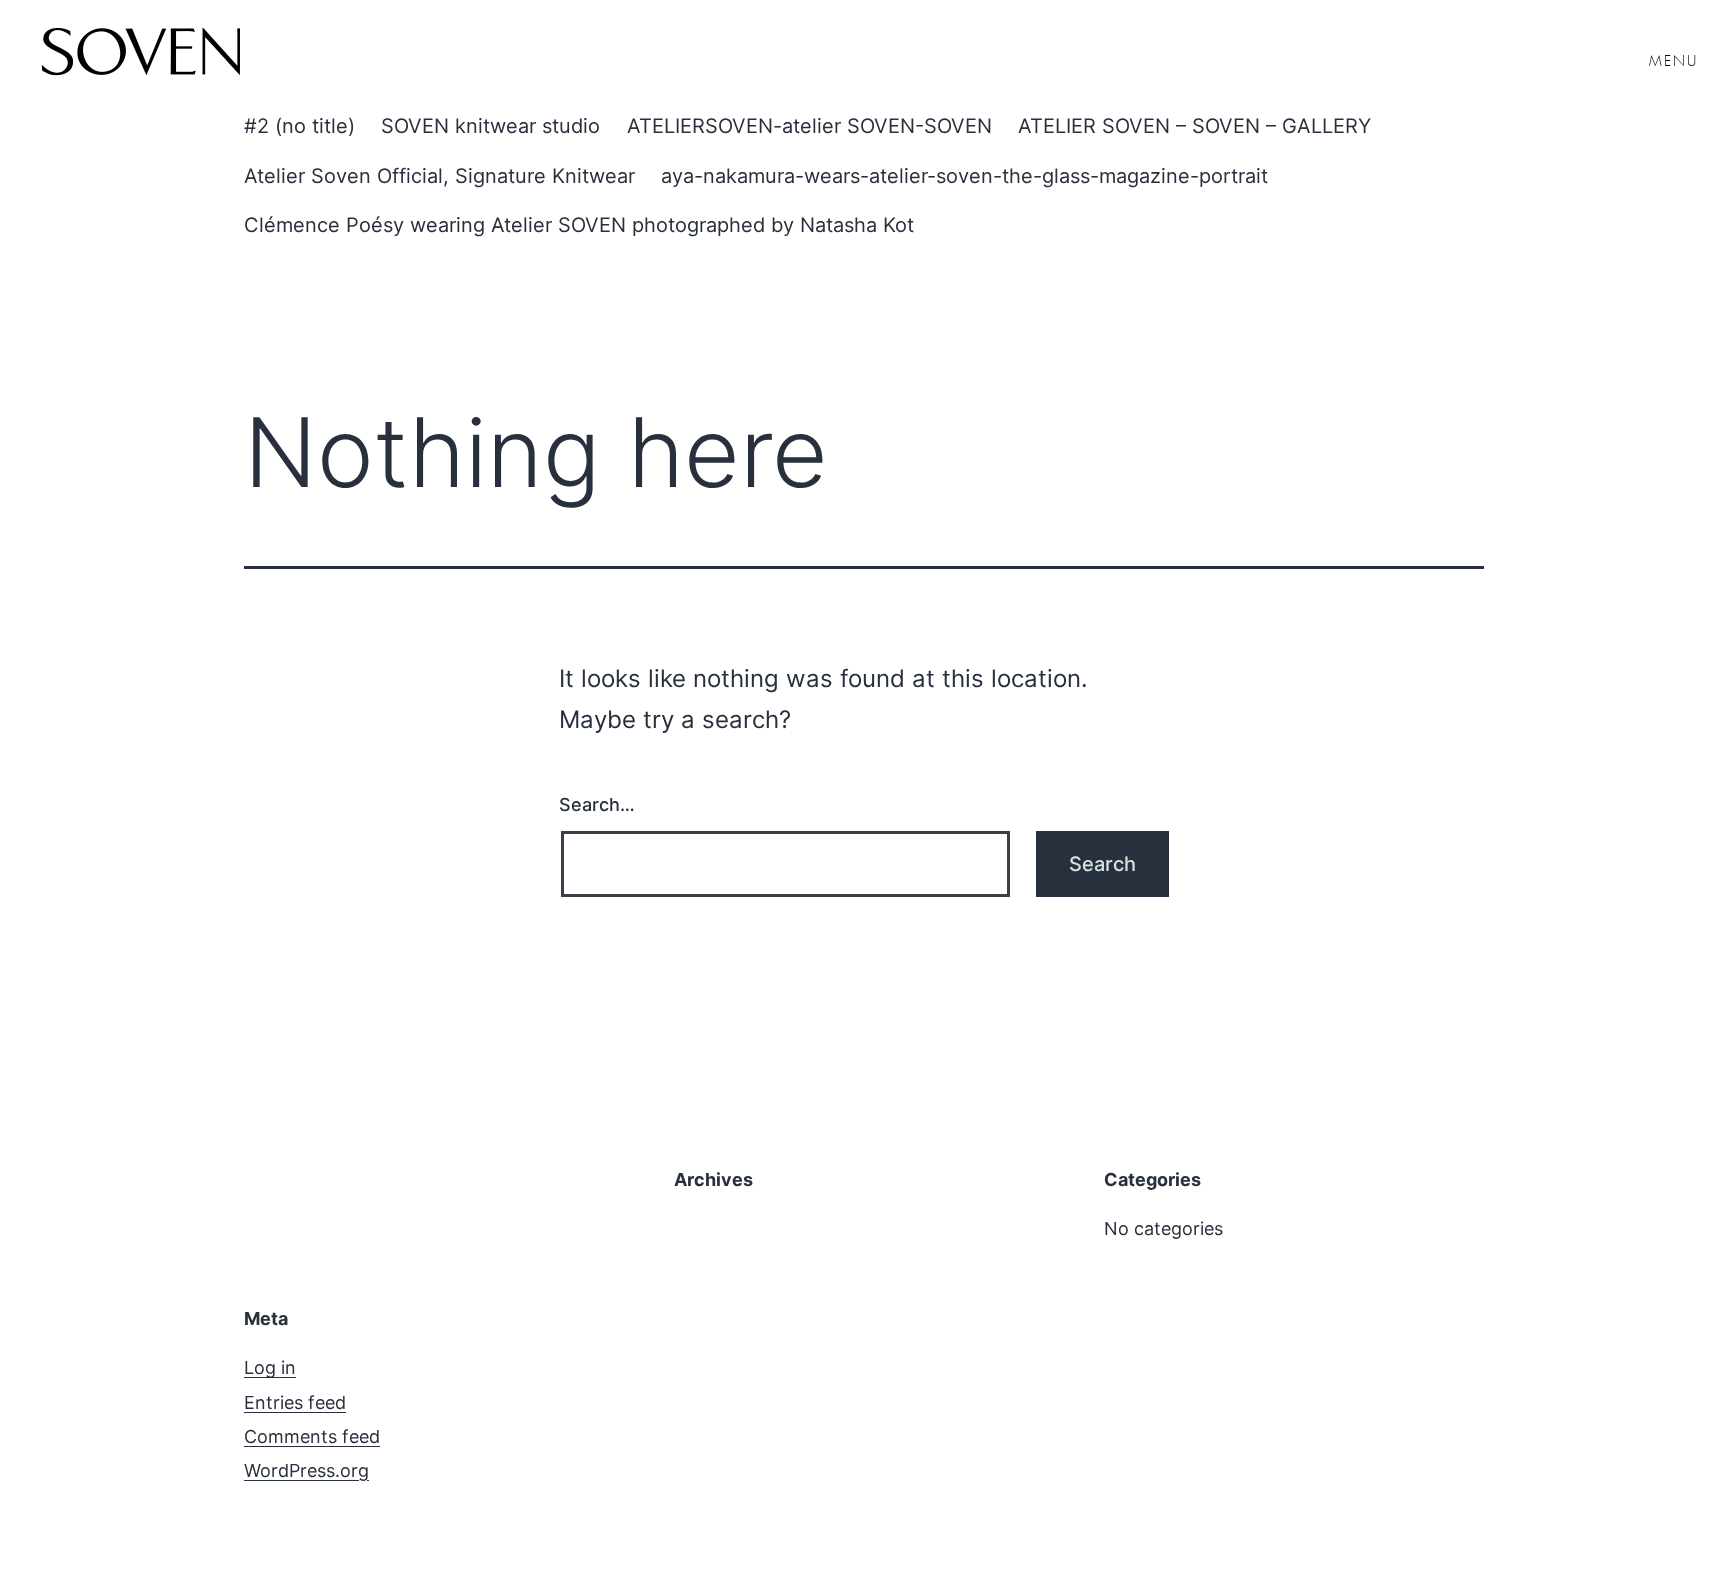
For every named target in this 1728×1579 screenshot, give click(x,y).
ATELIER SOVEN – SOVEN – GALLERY (1194, 126)
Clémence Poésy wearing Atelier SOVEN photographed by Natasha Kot (579, 225)
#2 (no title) (299, 126)
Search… (597, 804)
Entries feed (295, 1402)
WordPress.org (306, 1470)
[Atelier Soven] (140, 55)
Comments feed (312, 1436)
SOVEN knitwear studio (490, 126)
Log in (270, 1367)
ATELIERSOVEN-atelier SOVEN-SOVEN (809, 126)
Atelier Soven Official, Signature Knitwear (439, 176)
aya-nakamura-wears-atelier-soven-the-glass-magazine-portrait (964, 176)
